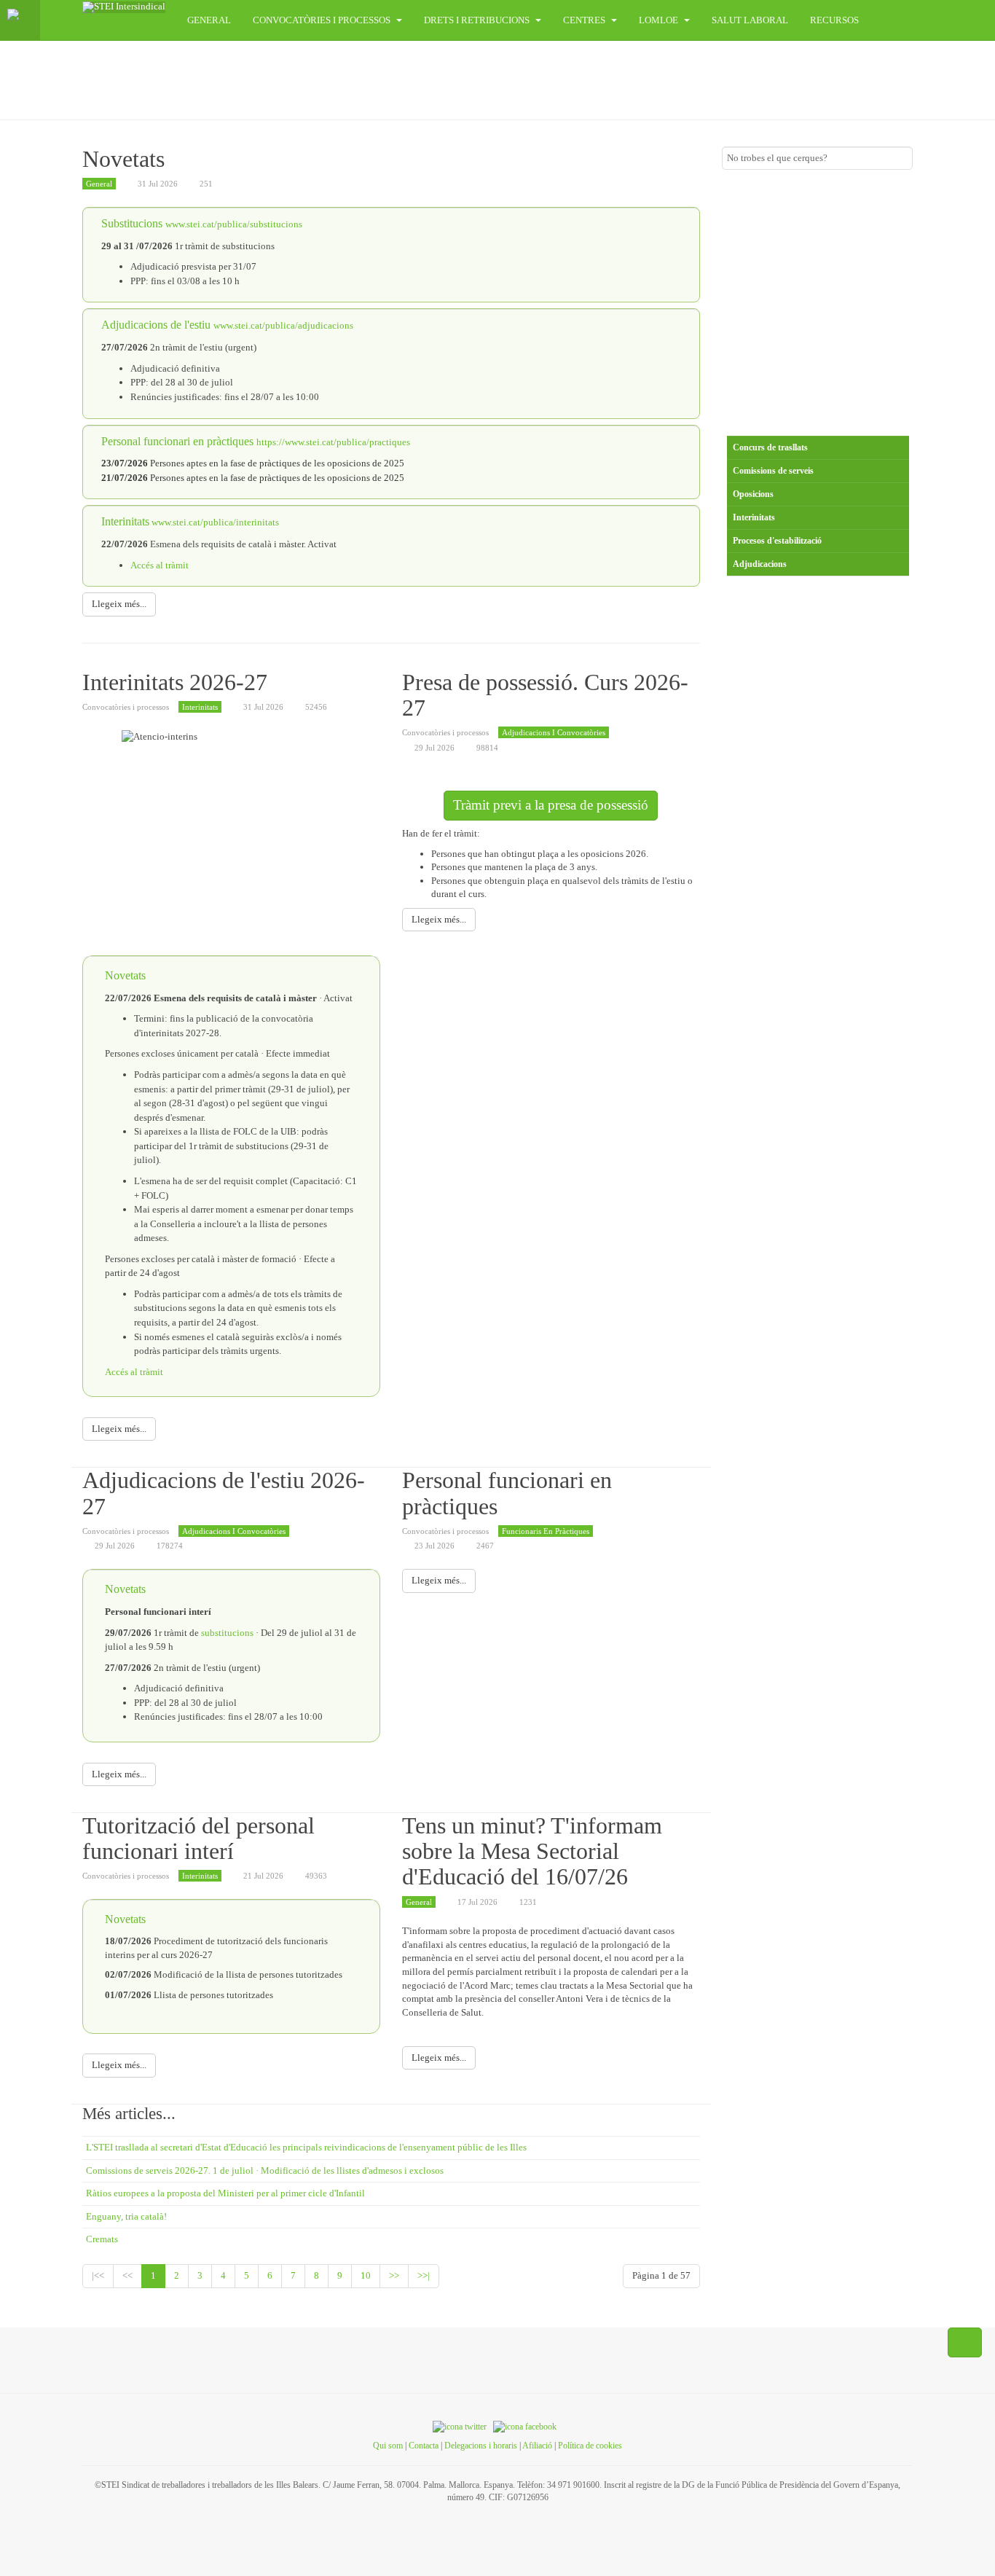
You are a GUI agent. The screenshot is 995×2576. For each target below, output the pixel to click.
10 (366, 2275)
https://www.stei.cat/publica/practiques (333, 442)
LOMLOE (660, 20)
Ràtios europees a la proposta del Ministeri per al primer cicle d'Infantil (225, 2193)
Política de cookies (590, 2446)
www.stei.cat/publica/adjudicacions (283, 325)
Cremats (102, 2239)
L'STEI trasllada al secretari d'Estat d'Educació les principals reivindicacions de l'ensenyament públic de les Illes (306, 2147)
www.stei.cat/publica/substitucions (234, 224)
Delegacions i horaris (481, 2446)
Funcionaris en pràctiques (546, 1531)
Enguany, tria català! (126, 2216)
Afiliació (537, 2446)
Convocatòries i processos (323, 20)
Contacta (424, 2446)
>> (394, 2275)
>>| (424, 2275)
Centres (585, 20)
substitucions (228, 1633)
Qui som (388, 2446)
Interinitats (200, 707)
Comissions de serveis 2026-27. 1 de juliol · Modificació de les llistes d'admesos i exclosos (265, 2170)
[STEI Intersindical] (124, 7)
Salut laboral (750, 20)
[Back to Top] (965, 2343)
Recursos (834, 20)
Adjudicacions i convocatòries (554, 732)
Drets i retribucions (478, 20)
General (209, 20)
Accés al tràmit (160, 565)
